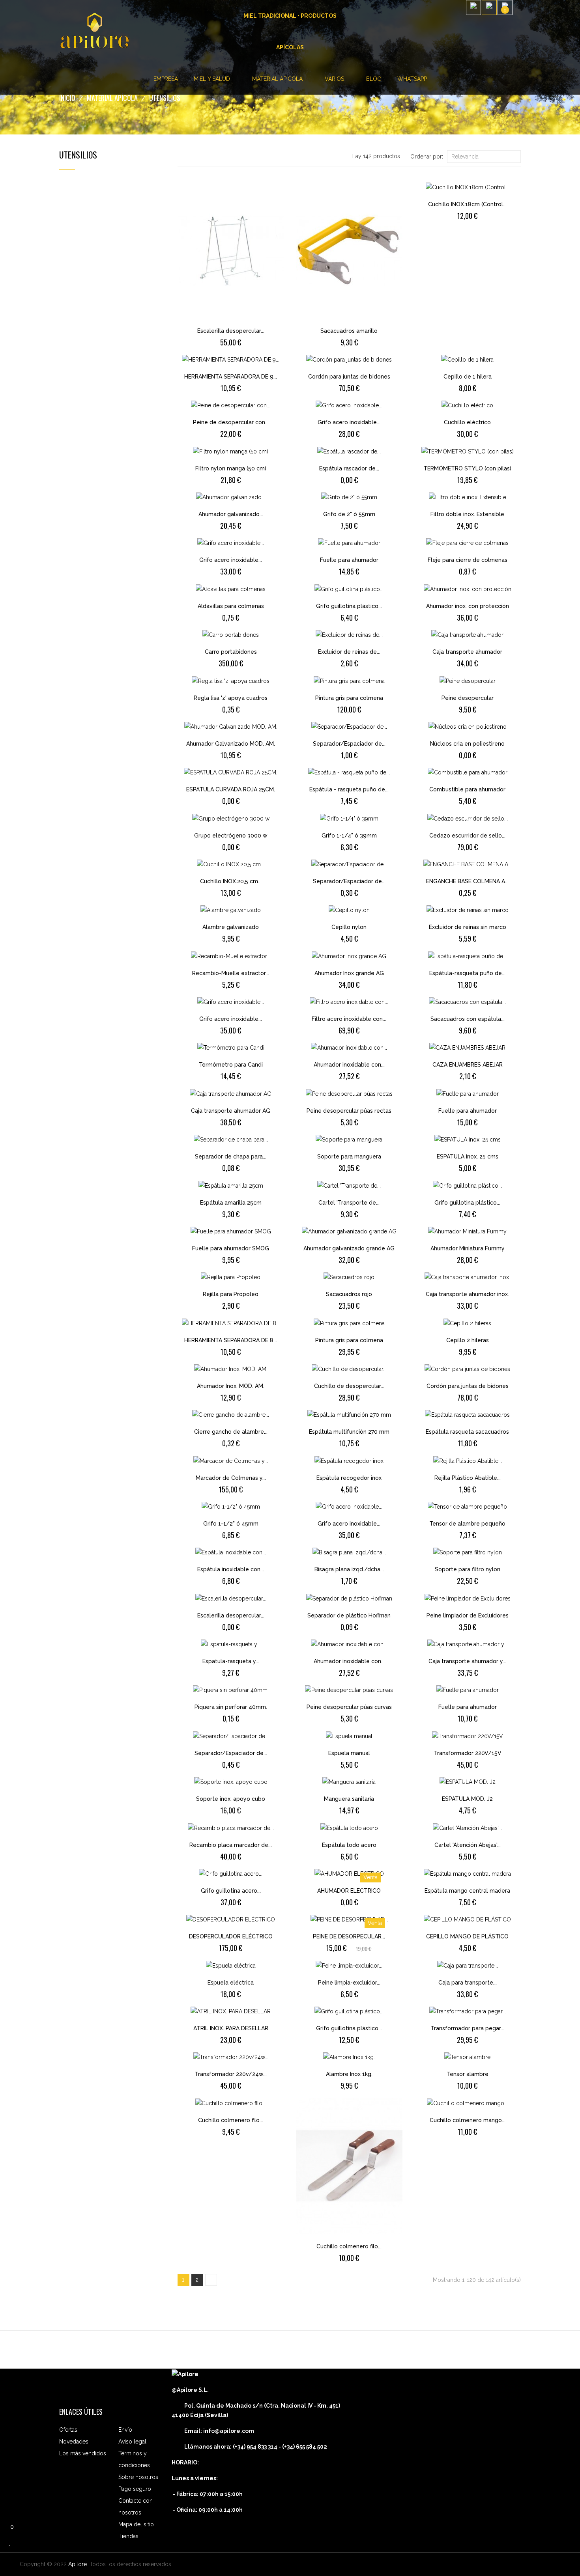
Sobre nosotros (138, 2477)
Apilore (78, 2564)
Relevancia (483, 157)
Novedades (74, 2442)
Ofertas (68, 2430)
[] (211, 2280)
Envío (125, 2430)
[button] (518, 16)
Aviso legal (132, 2442)
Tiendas (128, 2536)
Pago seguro (135, 2489)
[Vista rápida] (252, 326)
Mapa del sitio (136, 2524)
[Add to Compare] (238, 326)
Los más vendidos (83, 2453)
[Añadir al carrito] (210, 326)
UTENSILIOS (78, 155)
